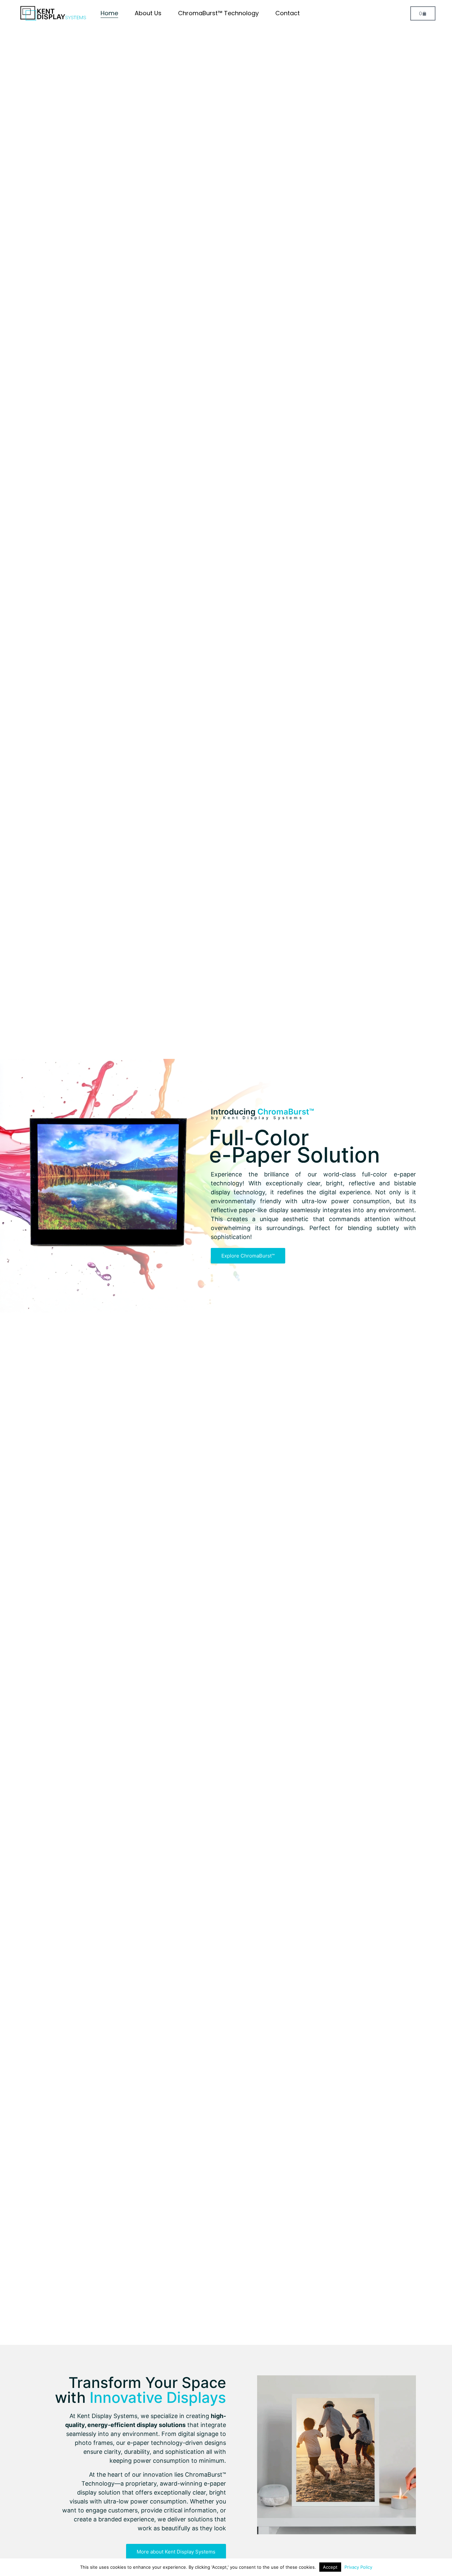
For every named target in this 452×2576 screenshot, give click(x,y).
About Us (148, 13)
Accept (330, 2567)
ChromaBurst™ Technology (218, 13)
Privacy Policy (358, 2567)
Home (109, 13)
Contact (288, 13)
